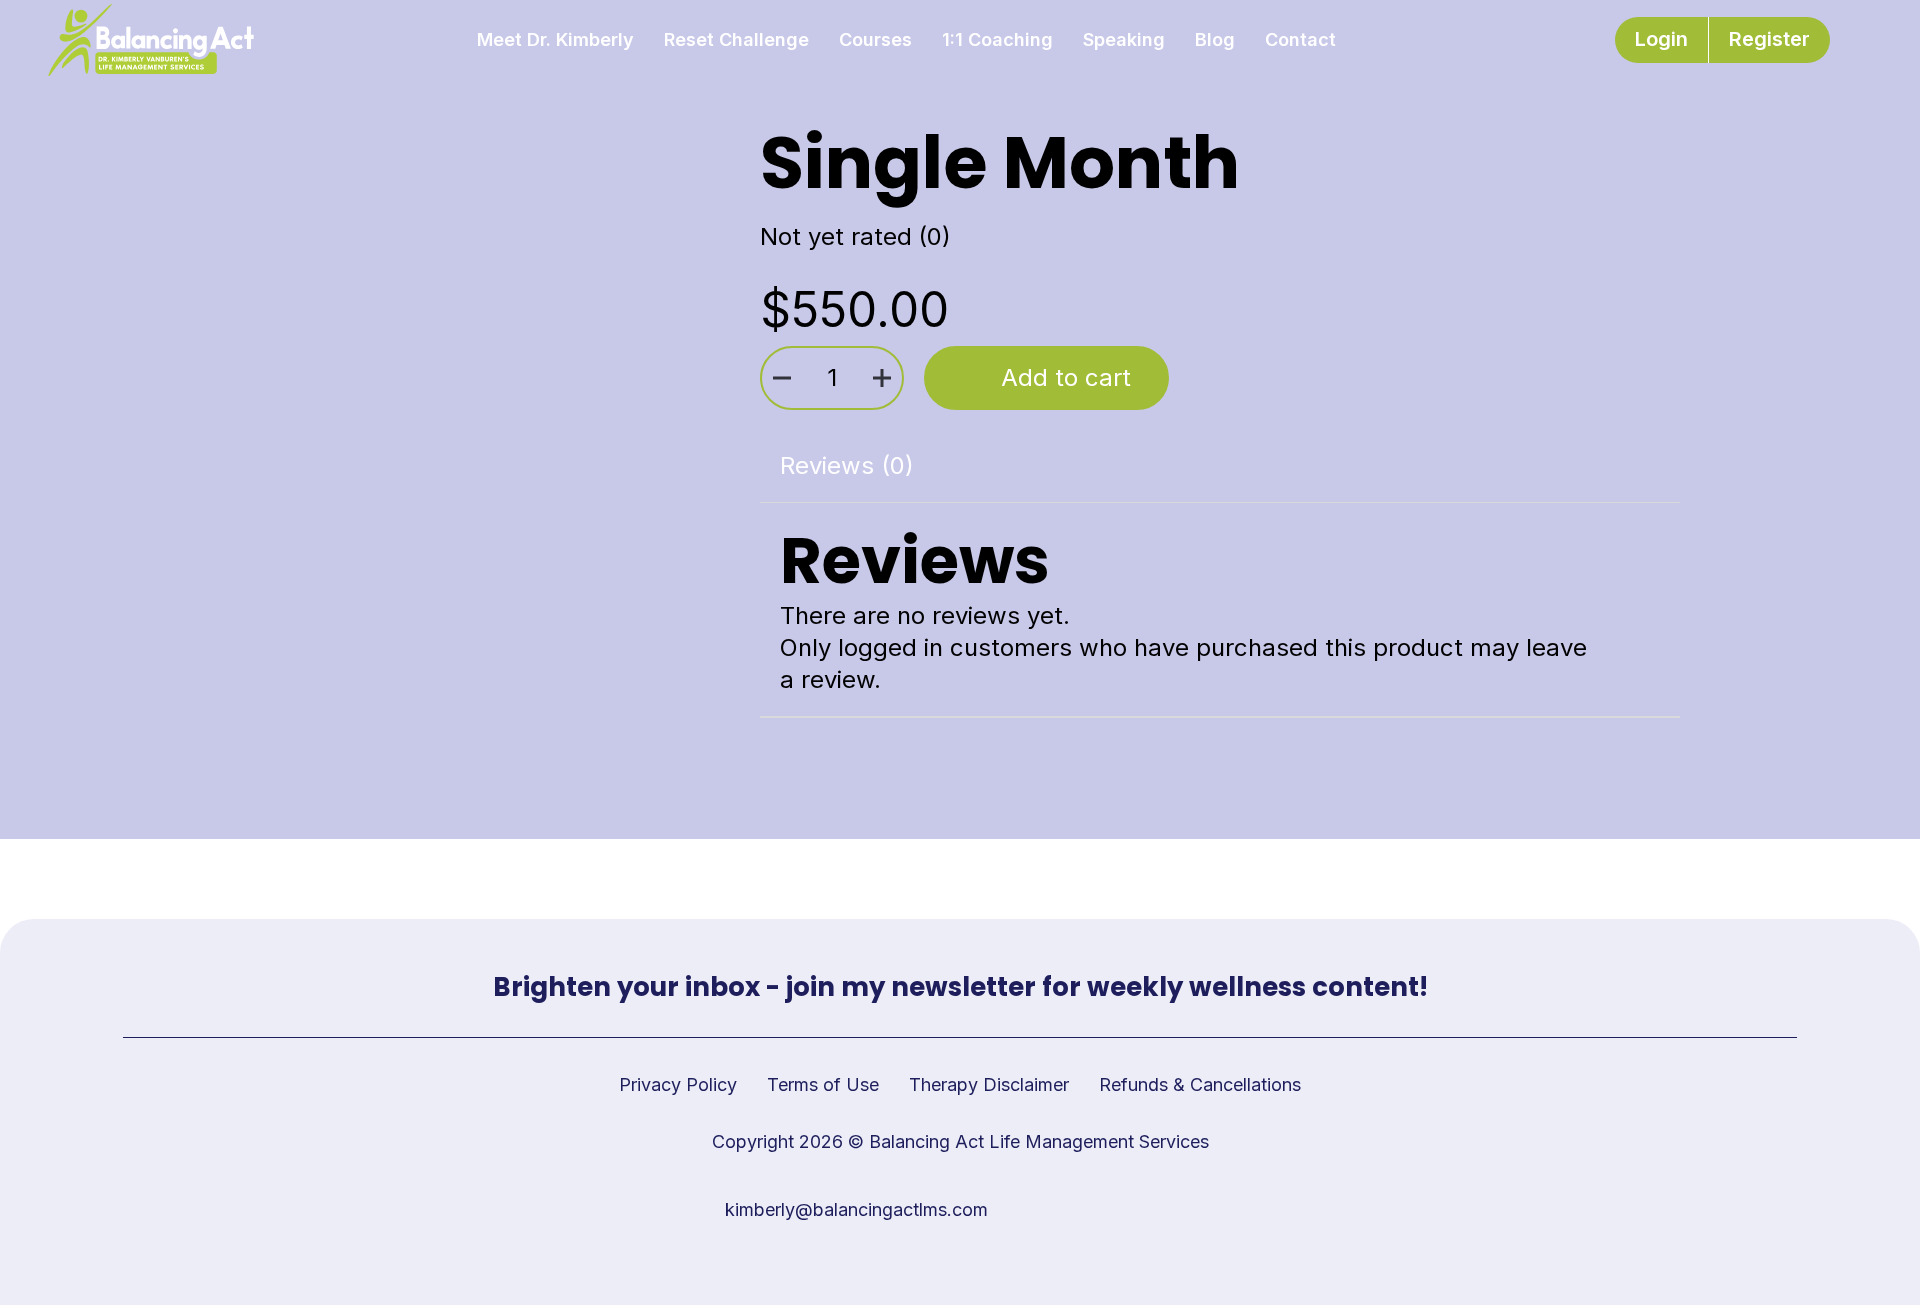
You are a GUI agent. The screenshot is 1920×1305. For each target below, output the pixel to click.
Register (1769, 39)
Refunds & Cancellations (1200, 1084)
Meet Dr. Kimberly (555, 39)
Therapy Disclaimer (989, 1084)
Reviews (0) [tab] (847, 465)
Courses (875, 39)
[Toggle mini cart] (1863, 40)
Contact (1300, 39)
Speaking (1124, 39)
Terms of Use (823, 1084)
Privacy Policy (678, 1084)
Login (1661, 39)
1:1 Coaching (997, 39)
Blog (1215, 39)
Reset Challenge (736, 39)
